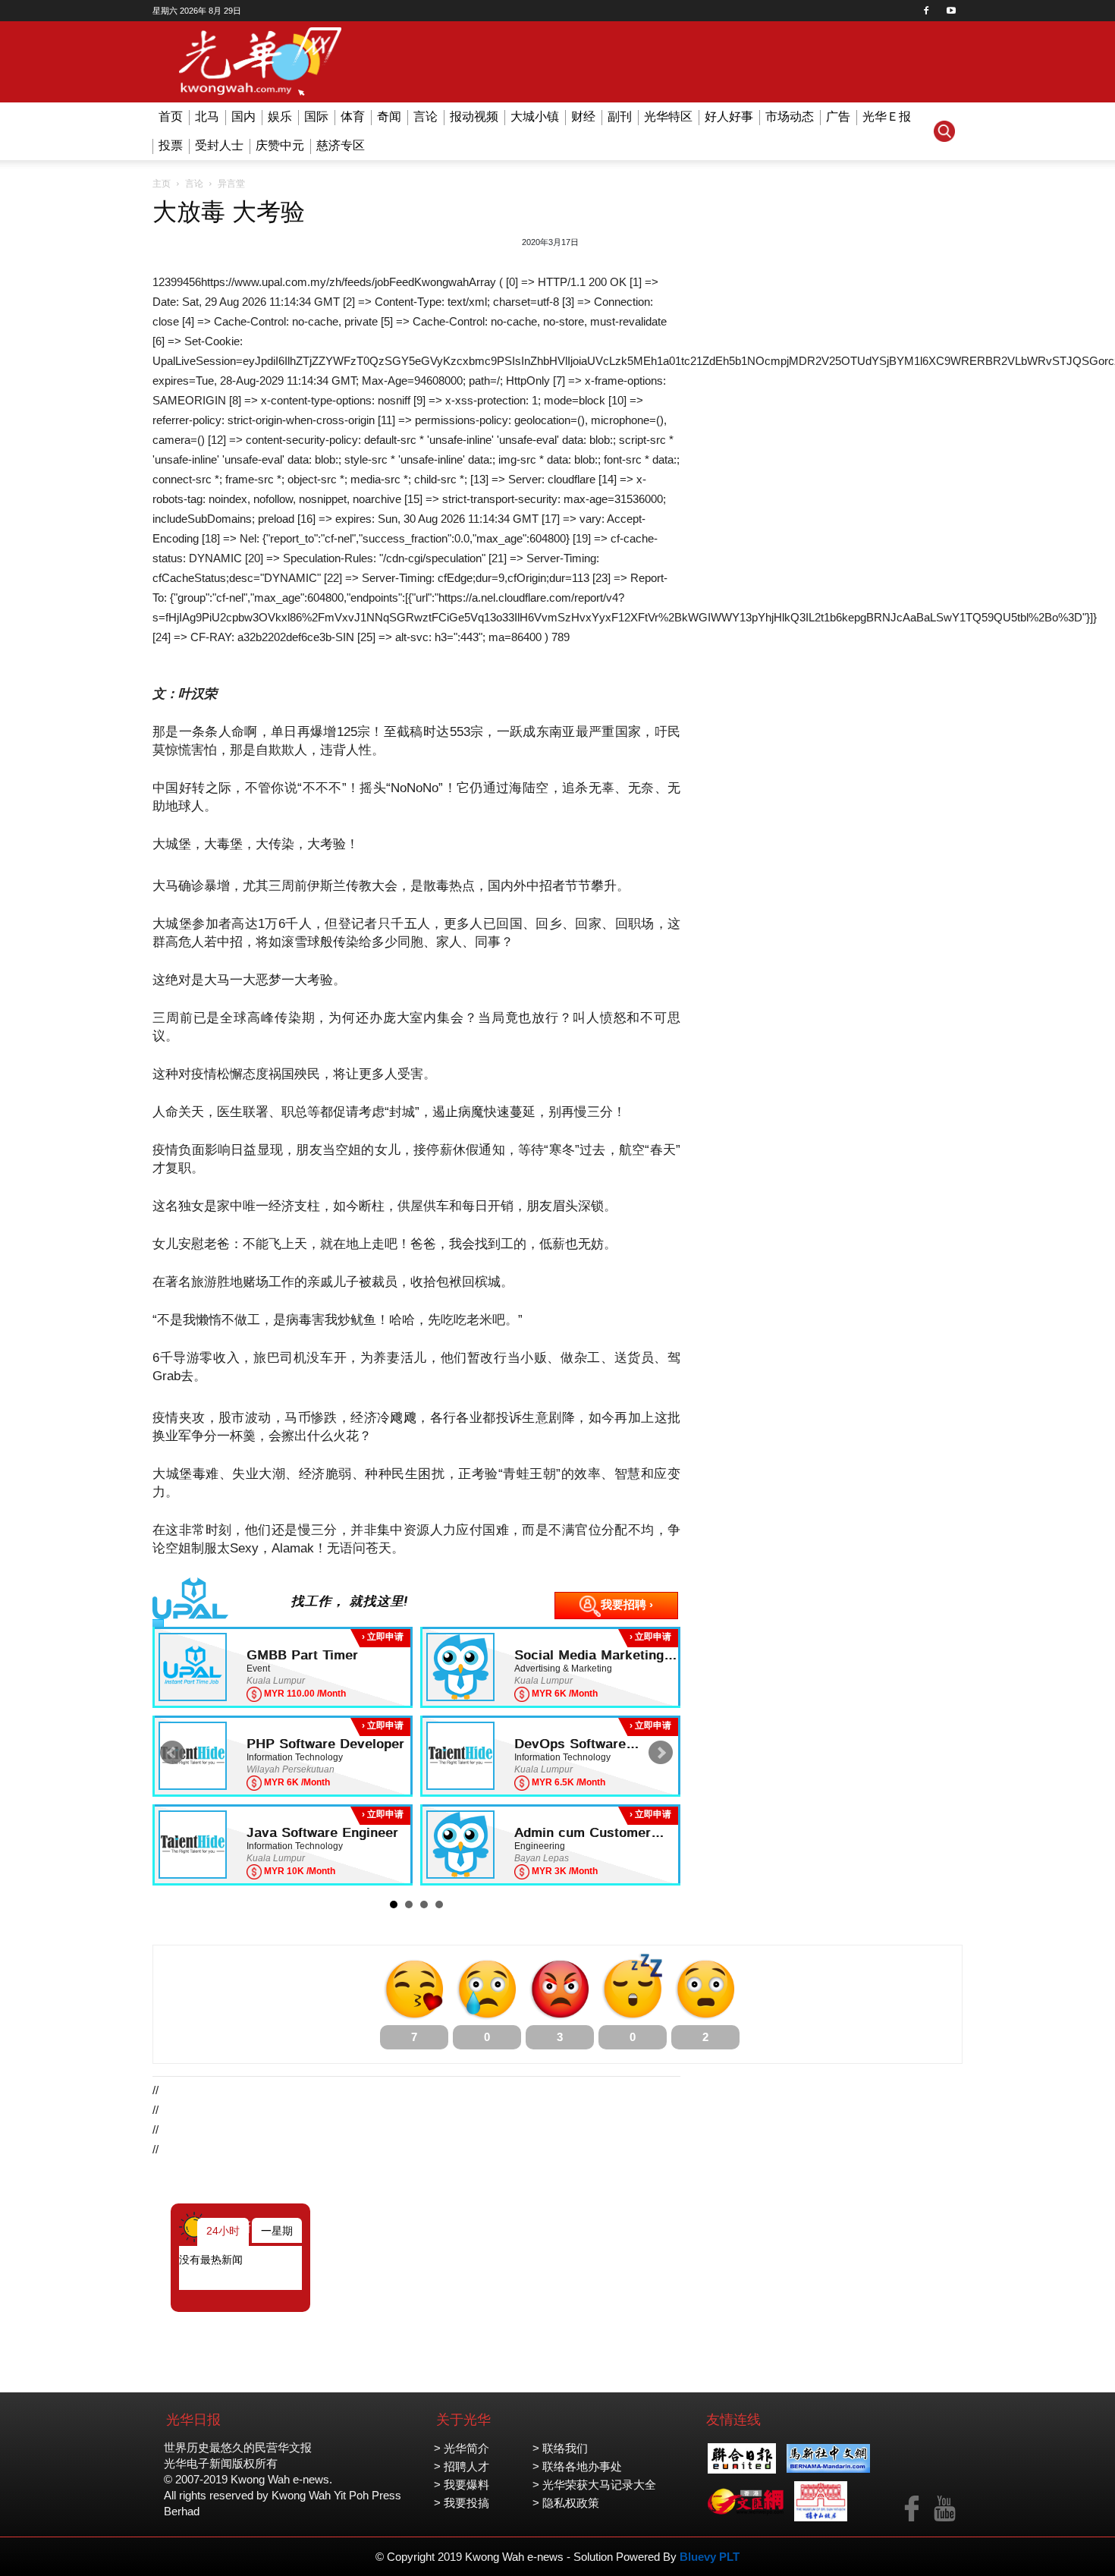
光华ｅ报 (887, 116)
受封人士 (219, 145)
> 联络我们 (560, 2448)
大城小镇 (535, 116)
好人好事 (729, 116)
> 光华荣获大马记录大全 (594, 2485)
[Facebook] (926, 11)
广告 (838, 116)
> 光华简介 (462, 2448)
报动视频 (474, 116)
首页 (171, 116)
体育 (353, 116)
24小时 (223, 2231)
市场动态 (790, 116)
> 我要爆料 (462, 2485)
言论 (426, 116)
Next (661, 1753)
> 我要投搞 (462, 2503)
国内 (243, 116)
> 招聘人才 (462, 2466)
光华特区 (668, 116)
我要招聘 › (627, 1604)
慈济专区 (341, 145)
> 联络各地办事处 (577, 2466)
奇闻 (389, 116)
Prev (172, 1753)
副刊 (620, 116)
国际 (316, 116)
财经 (583, 116)
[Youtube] (951, 11)
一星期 (277, 2231)
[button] (944, 131)
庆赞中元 (280, 145)
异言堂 (231, 184)
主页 (162, 184)
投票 (171, 145)
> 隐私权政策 (566, 2503)
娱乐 (280, 116)
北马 (207, 116)
